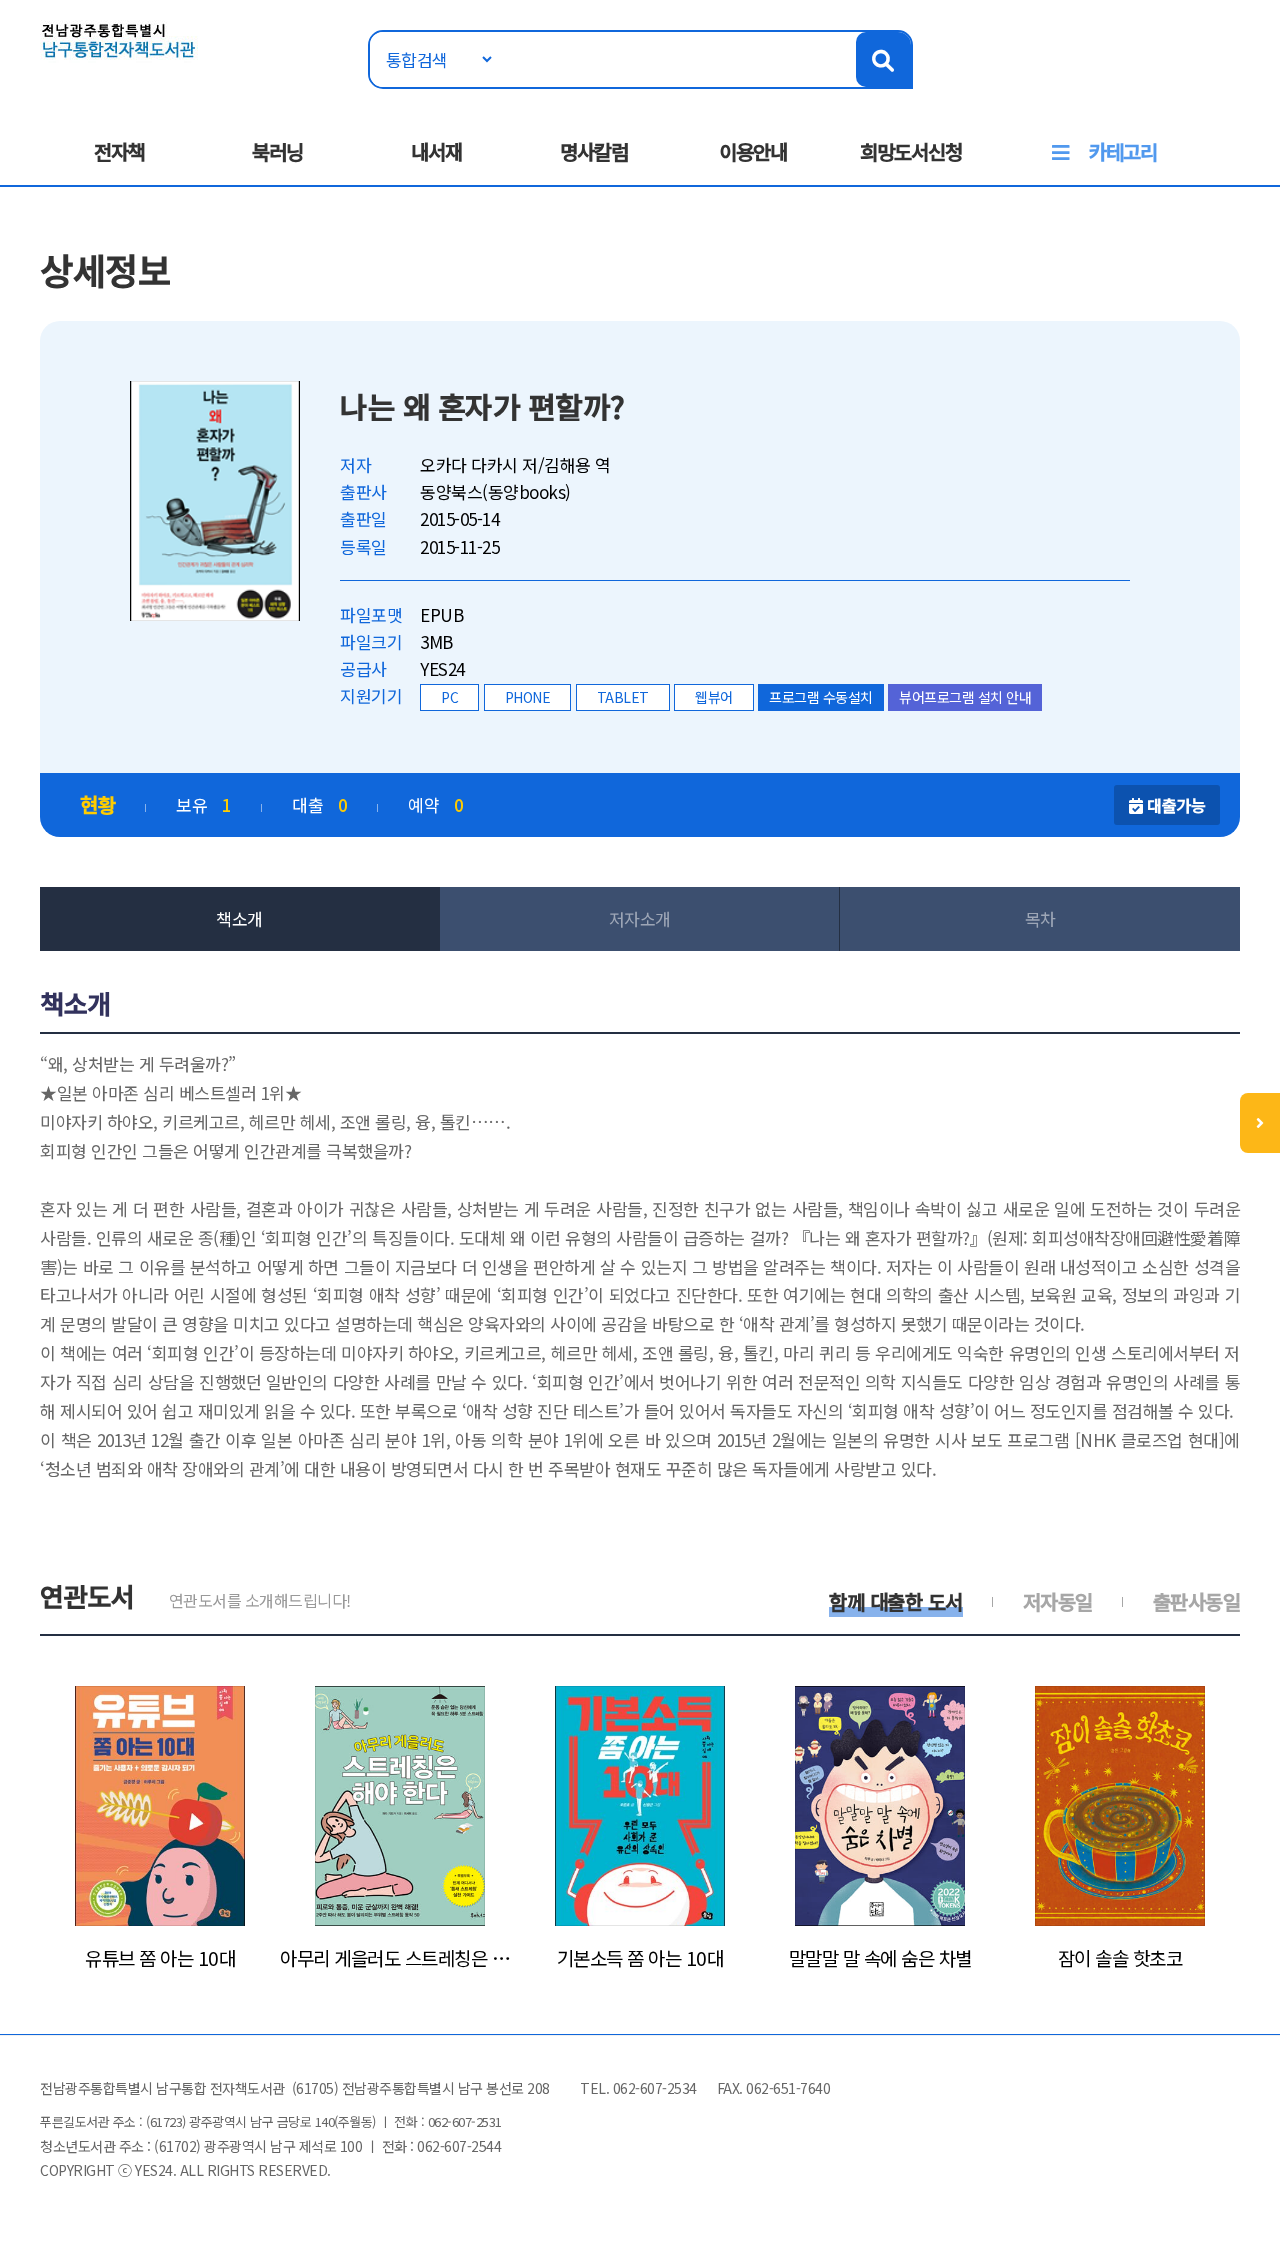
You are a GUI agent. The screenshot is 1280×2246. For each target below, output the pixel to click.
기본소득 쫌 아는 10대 (640, 1958)
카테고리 (1123, 151)
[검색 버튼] (883, 59)
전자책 (119, 151)
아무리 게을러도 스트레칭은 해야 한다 (400, 1958)
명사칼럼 (594, 151)
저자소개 (640, 918)
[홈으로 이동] (119, 38)
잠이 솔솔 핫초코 (1120, 1958)
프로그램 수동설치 (821, 697)
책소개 (239, 918)
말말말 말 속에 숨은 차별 (880, 1958)
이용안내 (753, 151)
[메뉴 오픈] (1260, 1123)
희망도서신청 (911, 151)
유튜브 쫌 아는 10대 (160, 1958)
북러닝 (277, 151)
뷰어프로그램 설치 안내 (965, 697)
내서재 (436, 151)
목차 (1040, 918)
